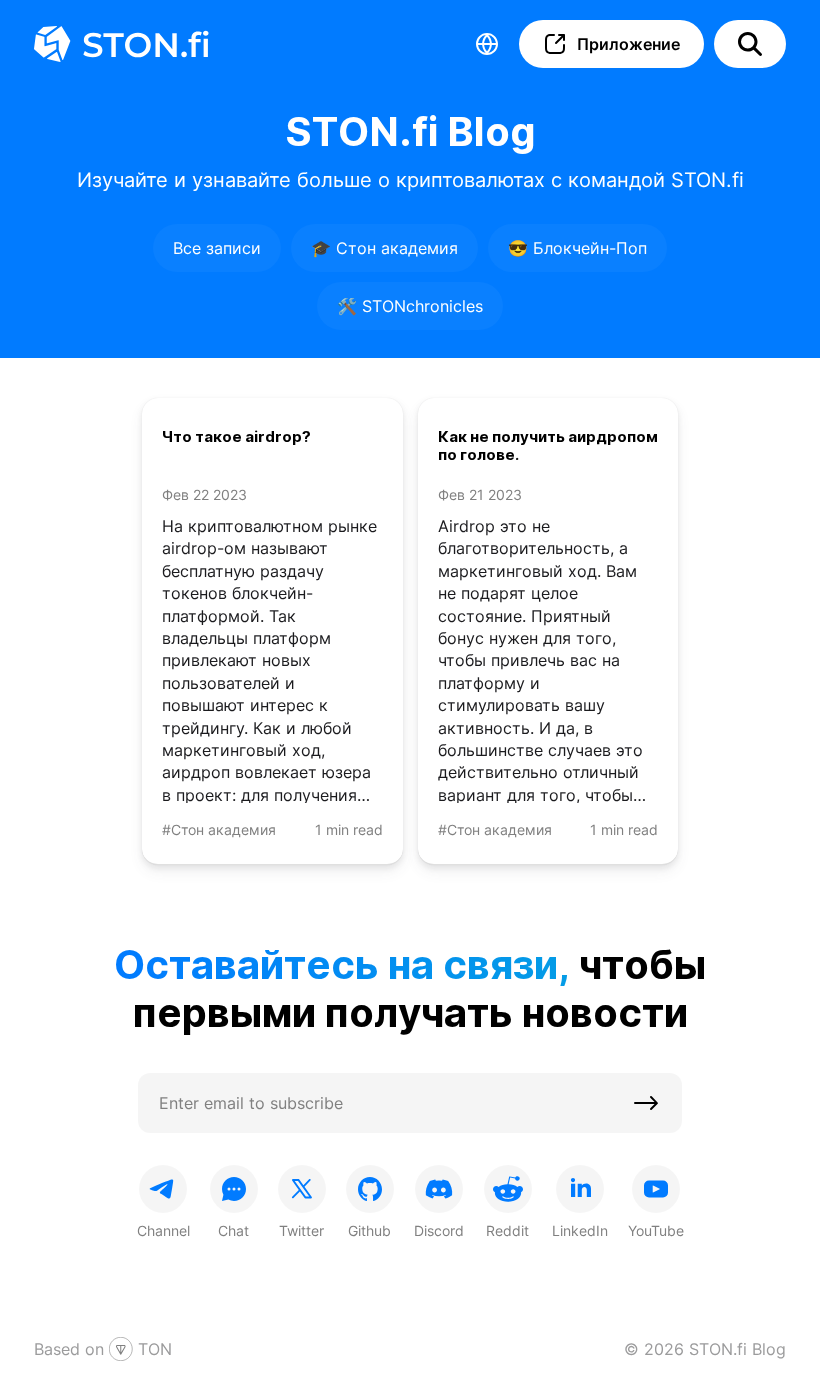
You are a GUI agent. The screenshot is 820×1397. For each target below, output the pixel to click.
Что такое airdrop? (236, 437)
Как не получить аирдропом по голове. (548, 446)
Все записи (217, 248)
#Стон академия (219, 829)
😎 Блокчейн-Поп (577, 248)
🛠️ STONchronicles (410, 306)
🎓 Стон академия (384, 248)
